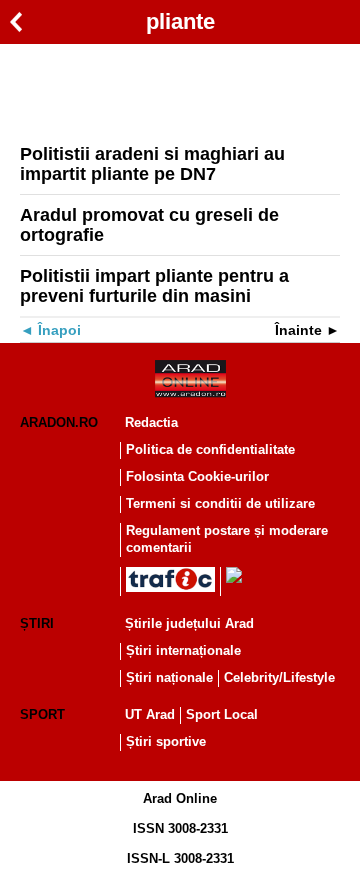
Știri (37, 623)
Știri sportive (166, 741)
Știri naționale (169, 677)
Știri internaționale (183, 650)
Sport (42, 714)
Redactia (151, 422)
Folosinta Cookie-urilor (197, 476)
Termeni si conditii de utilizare (220, 503)
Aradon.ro (59, 422)
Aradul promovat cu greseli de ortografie (149, 225)
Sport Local (222, 714)
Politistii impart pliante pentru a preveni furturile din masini (154, 286)
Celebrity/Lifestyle (279, 677)
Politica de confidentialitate (210, 449)
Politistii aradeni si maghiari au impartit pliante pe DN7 (152, 164)
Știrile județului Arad (189, 623)
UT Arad (150, 714)
